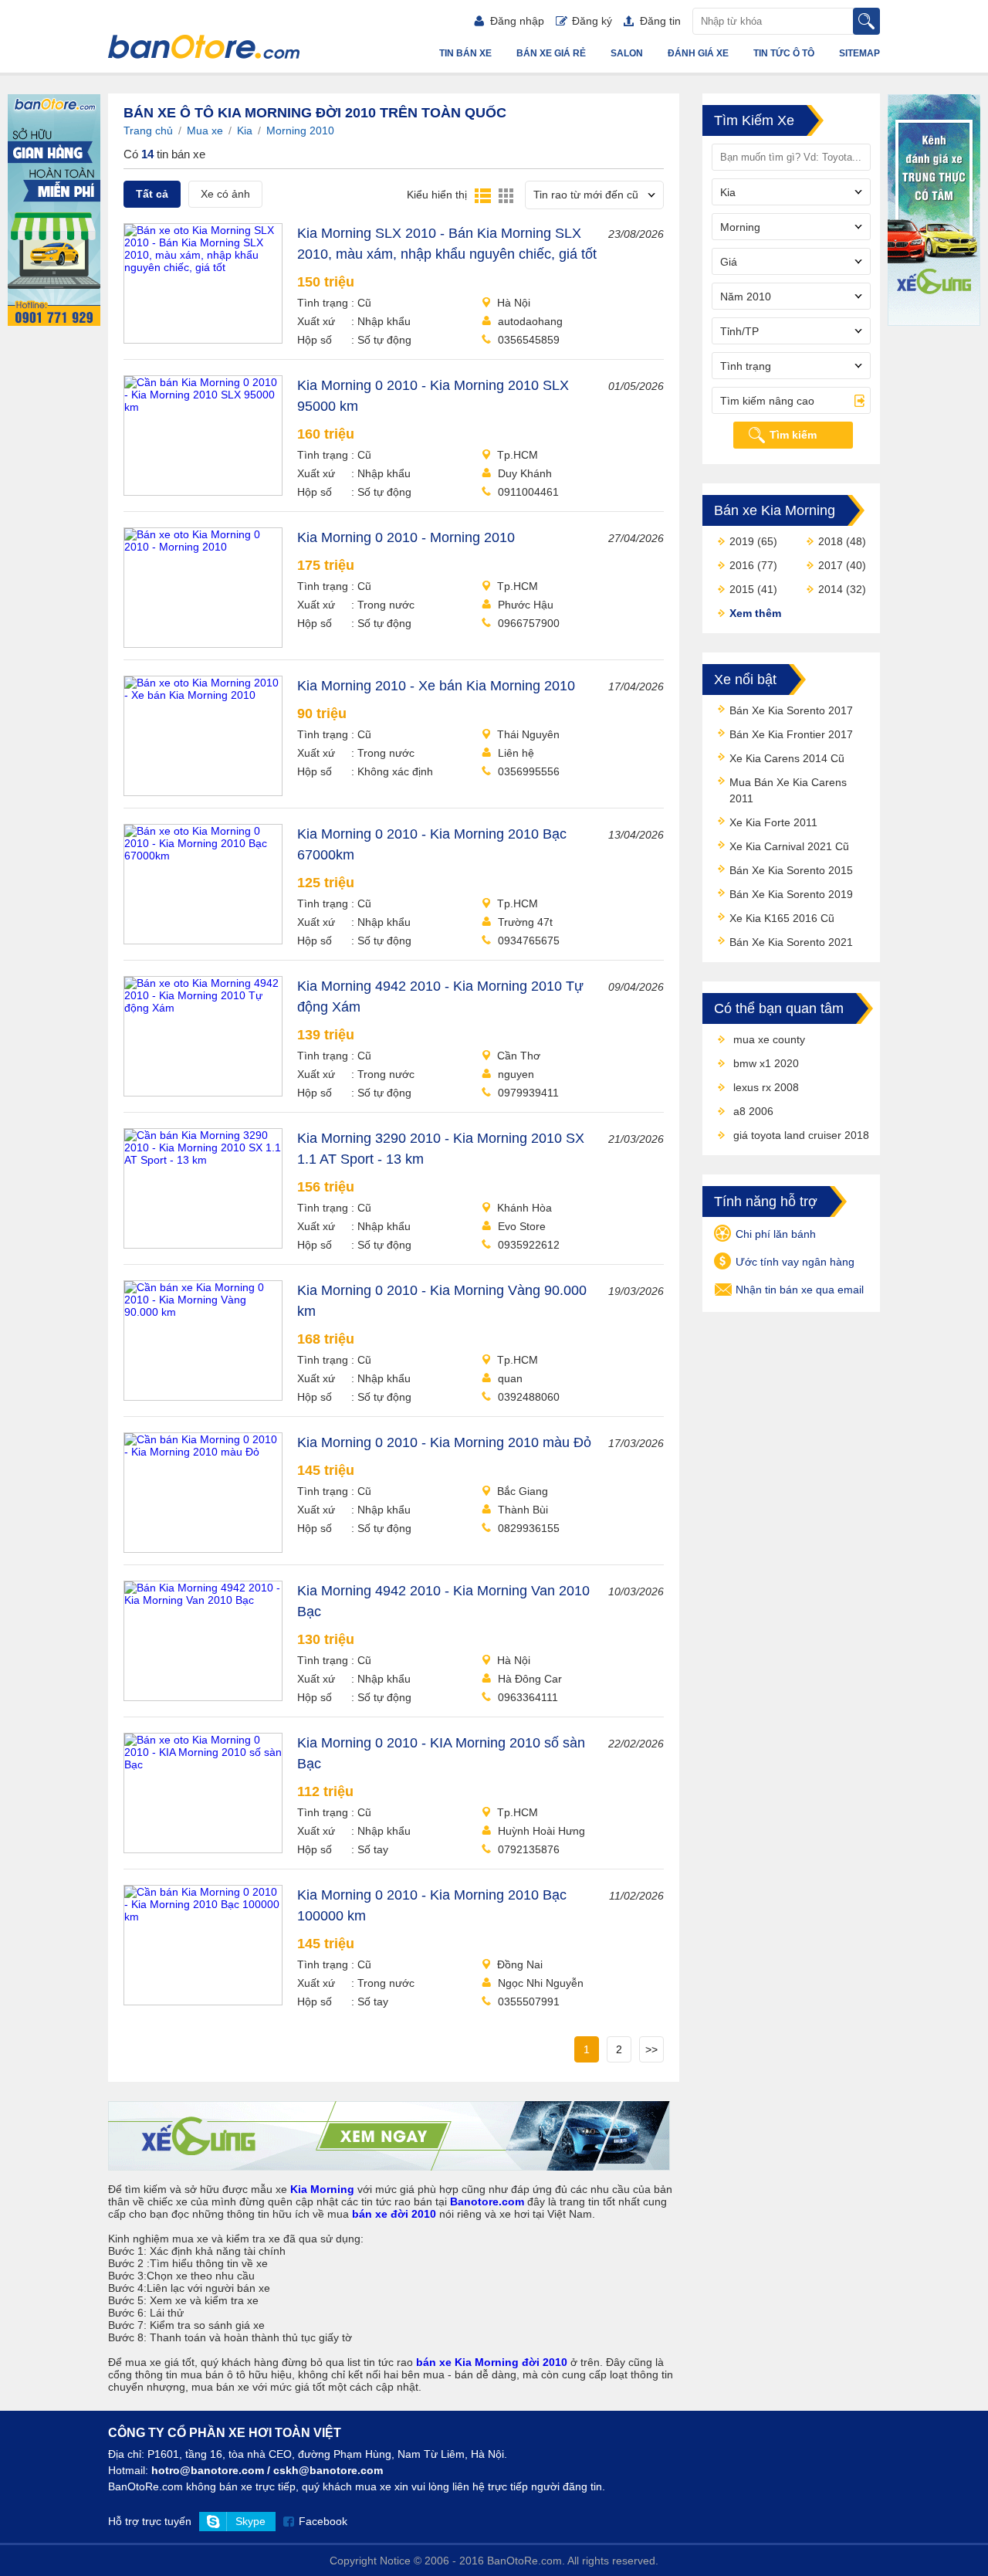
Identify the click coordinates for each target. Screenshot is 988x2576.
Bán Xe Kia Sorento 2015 (791, 870)
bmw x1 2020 (766, 1063)
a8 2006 (753, 1111)
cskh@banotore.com (328, 2470)
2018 (831, 541)
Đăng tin (660, 21)
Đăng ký (592, 21)
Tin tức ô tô (784, 53)
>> (651, 2049)
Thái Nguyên (528, 734)
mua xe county (769, 1039)
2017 (831, 565)
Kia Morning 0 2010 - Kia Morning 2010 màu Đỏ (444, 1442)
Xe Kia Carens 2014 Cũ (787, 758)
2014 (831, 589)
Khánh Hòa (524, 1208)
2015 (742, 589)
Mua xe (205, 130)
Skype (250, 2521)
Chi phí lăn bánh (776, 1234)
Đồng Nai (520, 1964)
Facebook (323, 2521)
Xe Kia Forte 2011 (773, 822)
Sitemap (859, 53)
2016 (742, 565)
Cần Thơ (519, 1056)
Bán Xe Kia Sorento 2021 (791, 942)
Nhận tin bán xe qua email (800, 1290)
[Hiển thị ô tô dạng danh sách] (483, 195)
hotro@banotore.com (208, 2470)
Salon (627, 53)
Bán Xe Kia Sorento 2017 (791, 710)
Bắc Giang (523, 1491)
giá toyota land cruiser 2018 (801, 1135)
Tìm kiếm (793, 435)
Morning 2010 (300, 130)
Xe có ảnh (225, 194)
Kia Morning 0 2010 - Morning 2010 (406, 537)
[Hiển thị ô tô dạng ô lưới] (506, 195)
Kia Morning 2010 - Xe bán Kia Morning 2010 (436, 686)
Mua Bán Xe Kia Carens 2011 (788, 790)
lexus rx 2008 (766, 1087)
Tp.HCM (518, 455)
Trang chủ (148, 130)
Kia (245, 130)
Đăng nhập (517, 21)
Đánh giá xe (698, 53)
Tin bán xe (465, 53)
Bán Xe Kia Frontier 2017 (791, 734)
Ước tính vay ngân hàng (795, 1262)
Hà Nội (514, 303)
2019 (742, 541)
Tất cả (152, 194)
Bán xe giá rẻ (551, 53)
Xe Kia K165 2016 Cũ (782, 918)
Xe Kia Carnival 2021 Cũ (789, 846)
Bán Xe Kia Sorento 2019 (791, 894)
